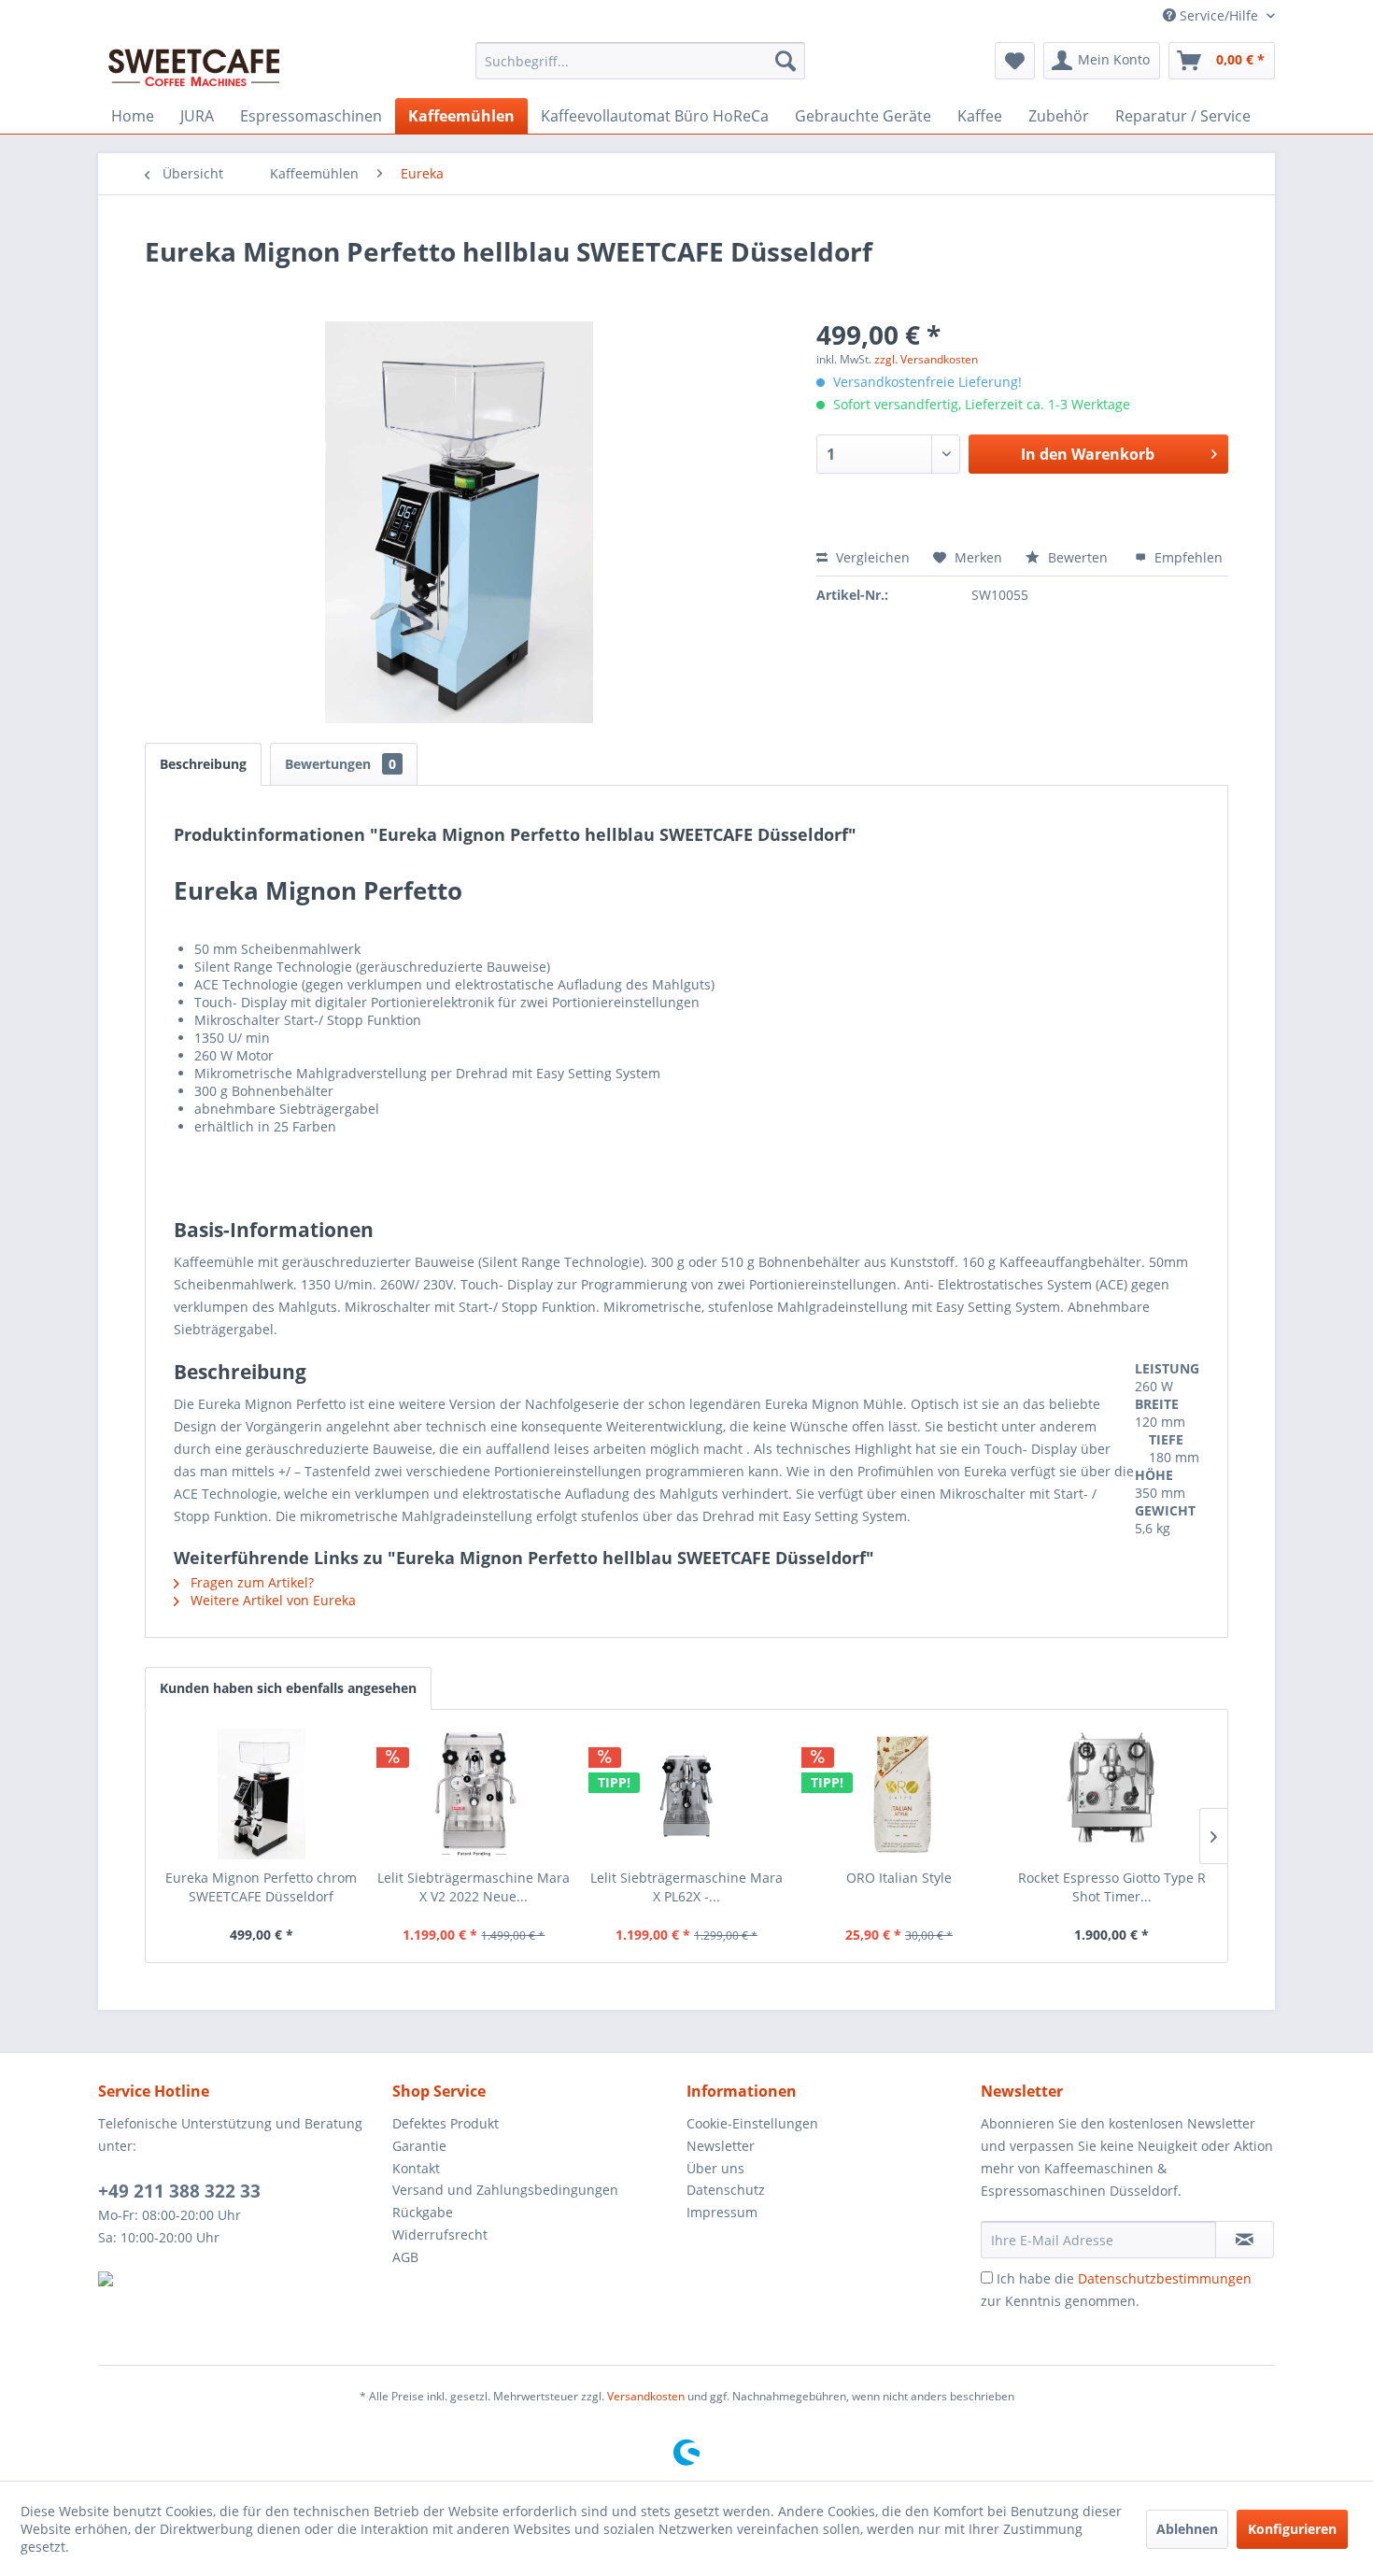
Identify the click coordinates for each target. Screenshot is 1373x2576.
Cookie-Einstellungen (752, 2123)
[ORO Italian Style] (899, 1794)
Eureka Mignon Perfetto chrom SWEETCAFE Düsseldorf (261, 1887)
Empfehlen (1187, 557)
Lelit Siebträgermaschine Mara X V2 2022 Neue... (474, 1887)
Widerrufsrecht (440, 2234)
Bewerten (1078, 557)
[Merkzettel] (1015, 61)
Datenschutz (726, 2190)
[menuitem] (640, 61)
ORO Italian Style (899, 1878)
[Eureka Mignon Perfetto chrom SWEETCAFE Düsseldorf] (262, 1794)
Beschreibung (203, 764)
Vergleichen (871, 557)
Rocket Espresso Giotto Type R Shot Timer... (1112, 1887)
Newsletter (721, 2146)
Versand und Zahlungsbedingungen (505, 2190)
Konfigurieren (1292, 2529)
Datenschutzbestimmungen (1165, 2278)
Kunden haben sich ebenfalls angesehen (288, 1688)
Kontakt (416, 2168)
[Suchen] (786, 61)
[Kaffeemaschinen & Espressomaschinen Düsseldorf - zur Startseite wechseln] (194, 65)
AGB (405, 2257)
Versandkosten (646, 2396)
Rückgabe (423, 2212)
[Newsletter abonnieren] (1245, 2240)
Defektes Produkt (446, 2123)
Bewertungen (340, 764)
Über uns (715, 2168)
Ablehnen (1187, 2529)
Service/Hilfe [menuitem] (1219, 15)
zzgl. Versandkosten (926, 359)
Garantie (419, 2146)
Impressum (722, 2212)
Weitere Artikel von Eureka (271, 1600)
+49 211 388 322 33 (179, 2191)
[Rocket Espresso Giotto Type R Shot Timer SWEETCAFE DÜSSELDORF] (1111, 1794)
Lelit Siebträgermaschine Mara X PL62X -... (686, 1887)
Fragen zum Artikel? (250, 1582)
